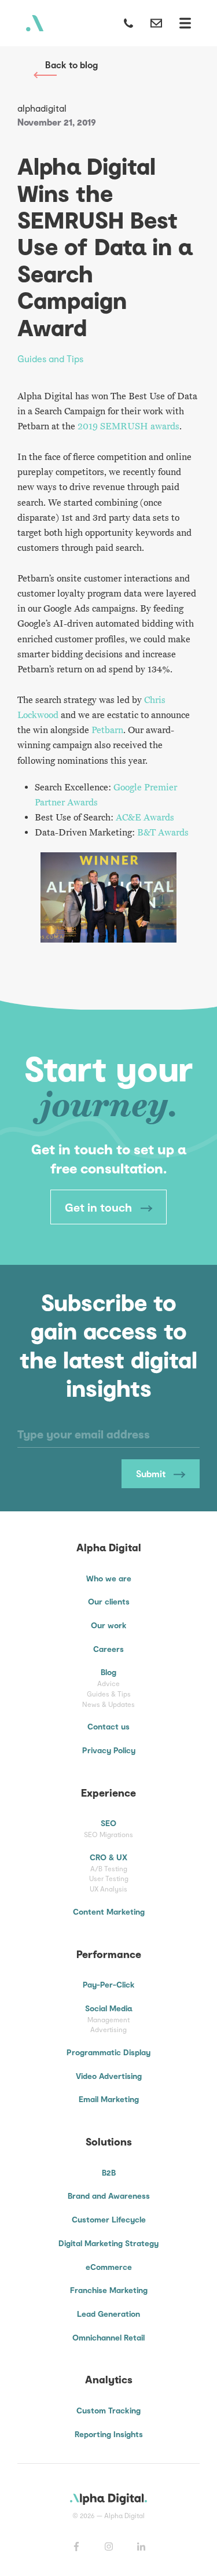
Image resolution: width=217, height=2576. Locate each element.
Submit (152, 1473)
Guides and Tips (50, 358)
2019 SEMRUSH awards (128, 426)
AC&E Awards (145, 818)
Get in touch (100, 1207)
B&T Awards (163, 833)
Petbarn (107, 730)
